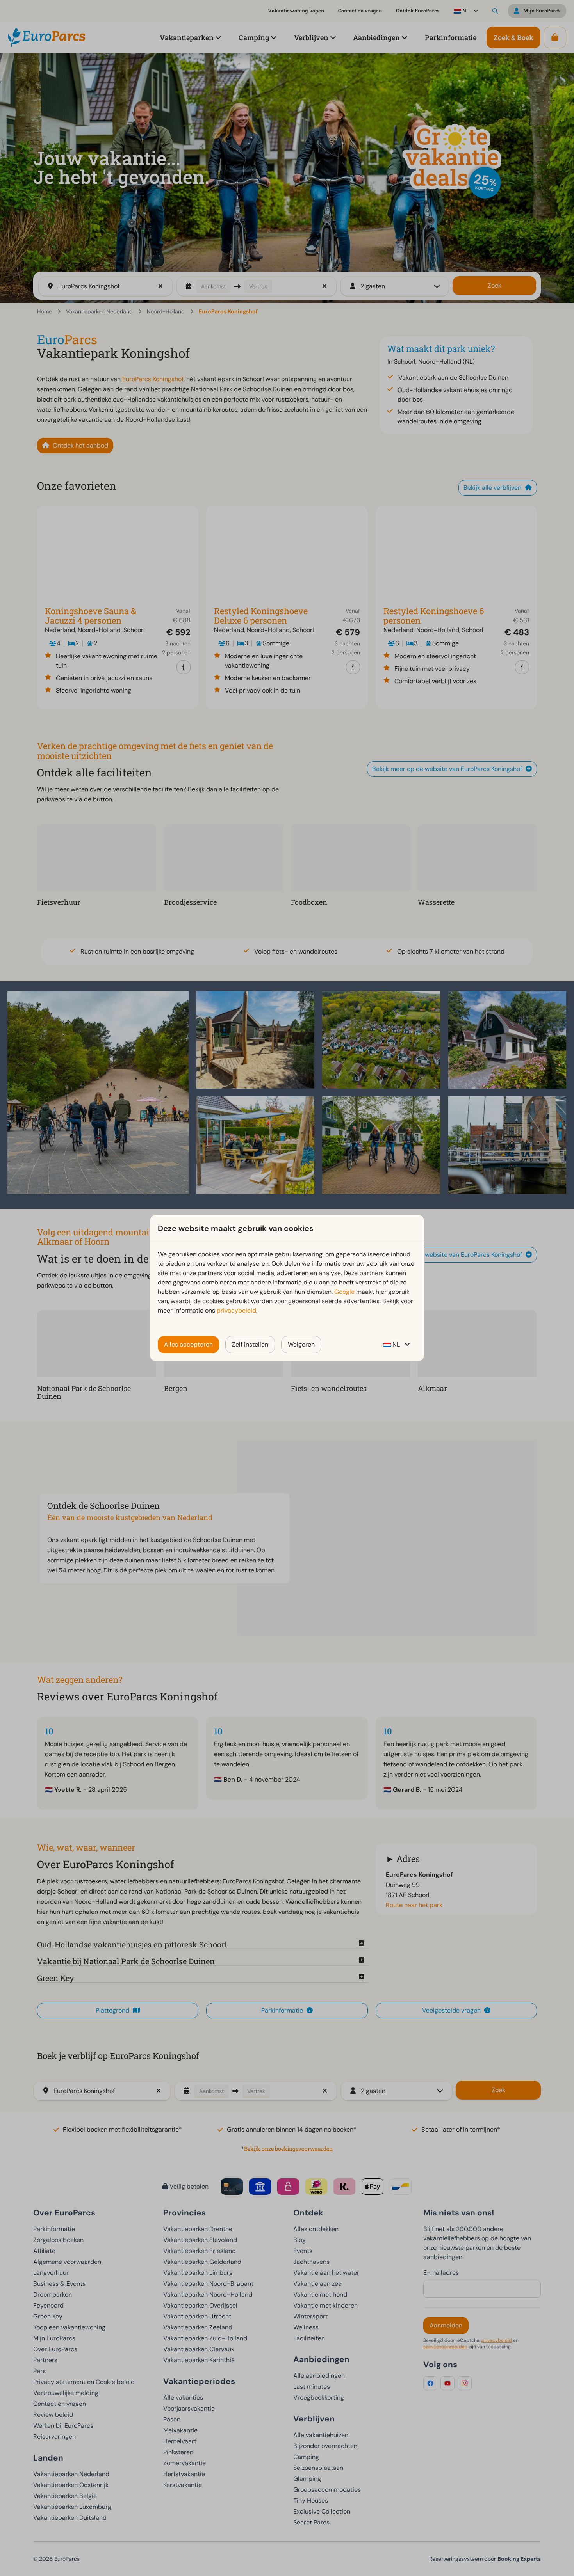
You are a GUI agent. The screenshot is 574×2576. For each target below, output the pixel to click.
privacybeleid (236, 1310)
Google (344, 1292)
